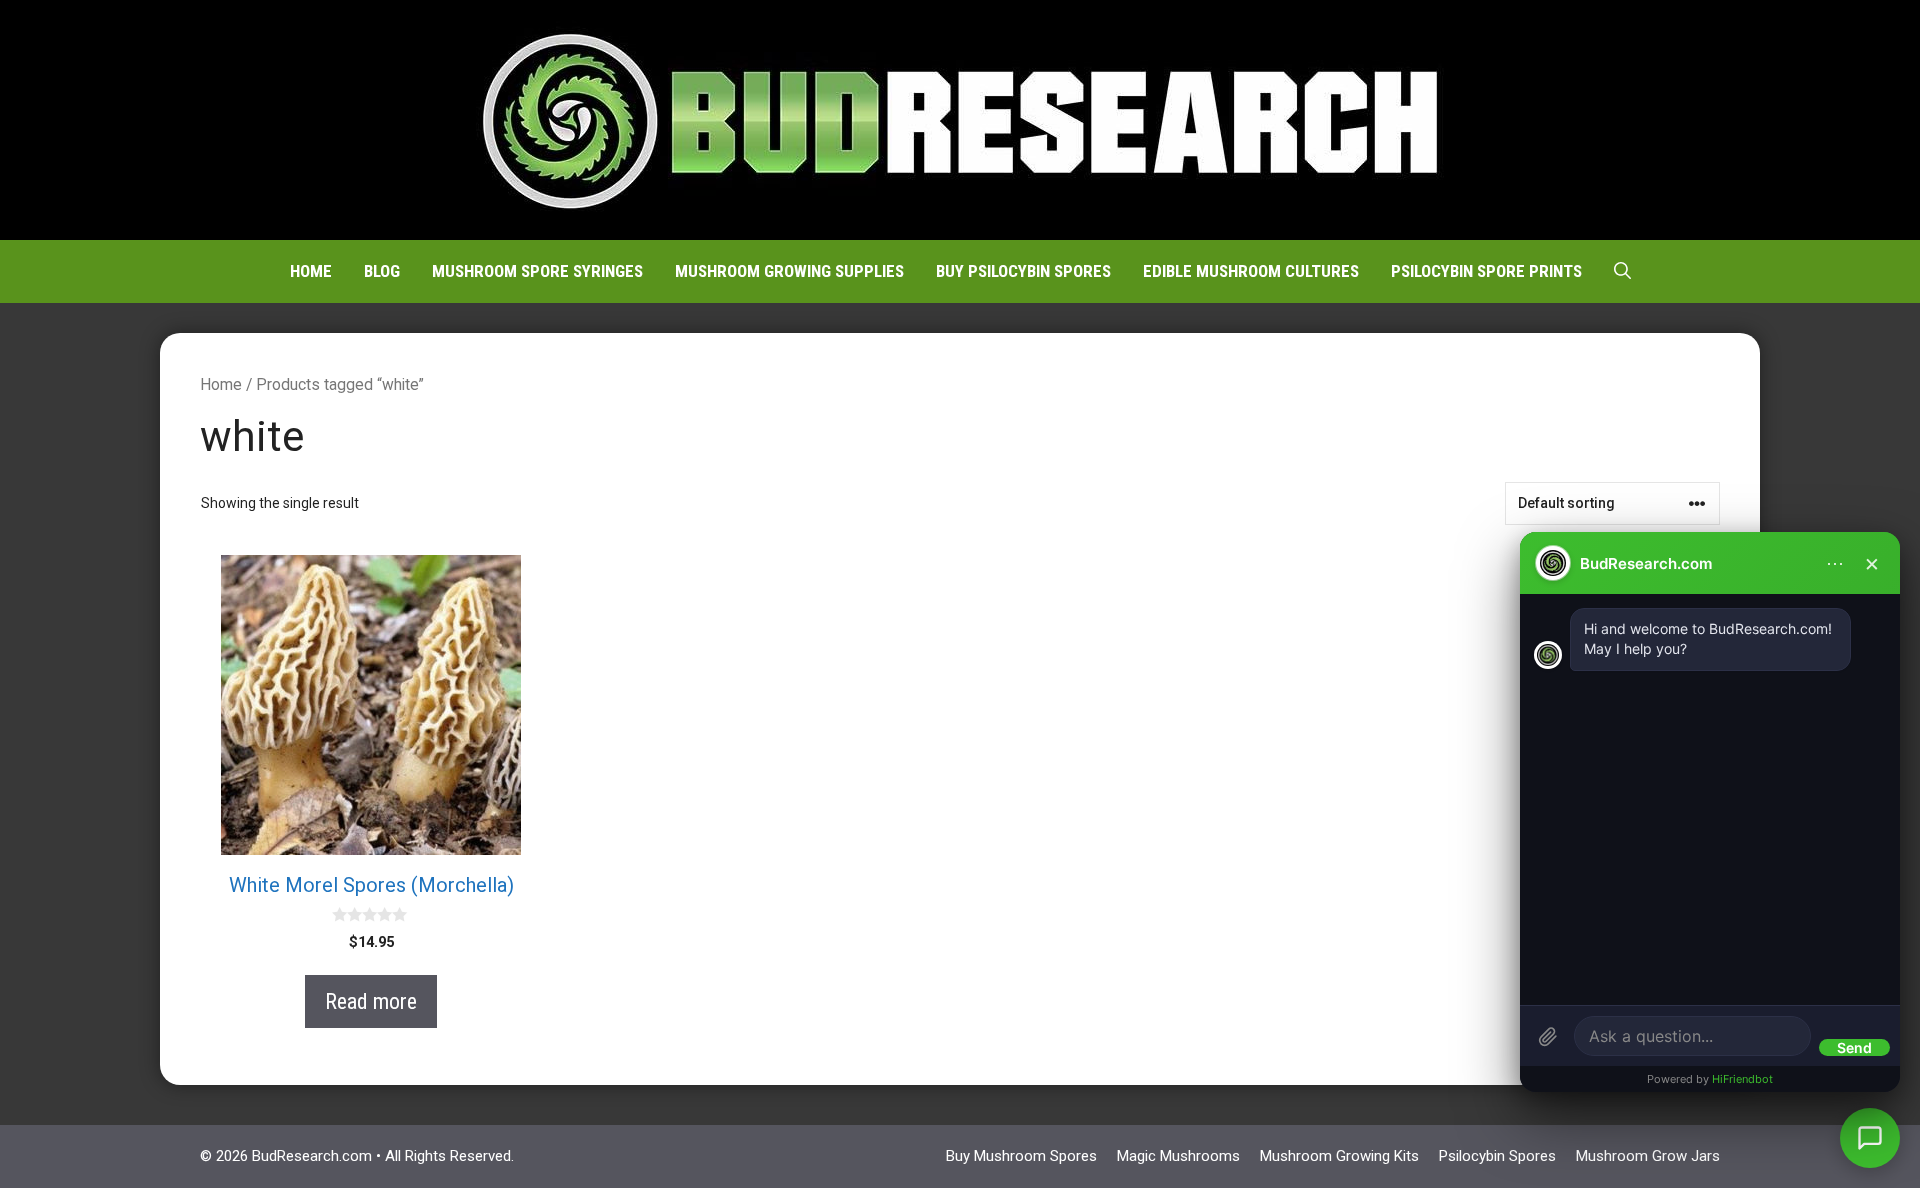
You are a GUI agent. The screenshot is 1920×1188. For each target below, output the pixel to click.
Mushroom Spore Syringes (537, 271)
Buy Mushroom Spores (1021, 1156)
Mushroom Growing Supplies (789, 271)
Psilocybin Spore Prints (1486, 271)
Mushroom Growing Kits (1339, 1156)
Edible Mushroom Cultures (1251, 271)
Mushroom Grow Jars (1648, 1156)
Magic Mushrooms (1178, 1156)
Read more (371, 1001)
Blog (382, 271)
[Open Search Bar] (1622, 271)
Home (311, 271)
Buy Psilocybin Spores (1023, 271)
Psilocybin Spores (1497, 1156)
